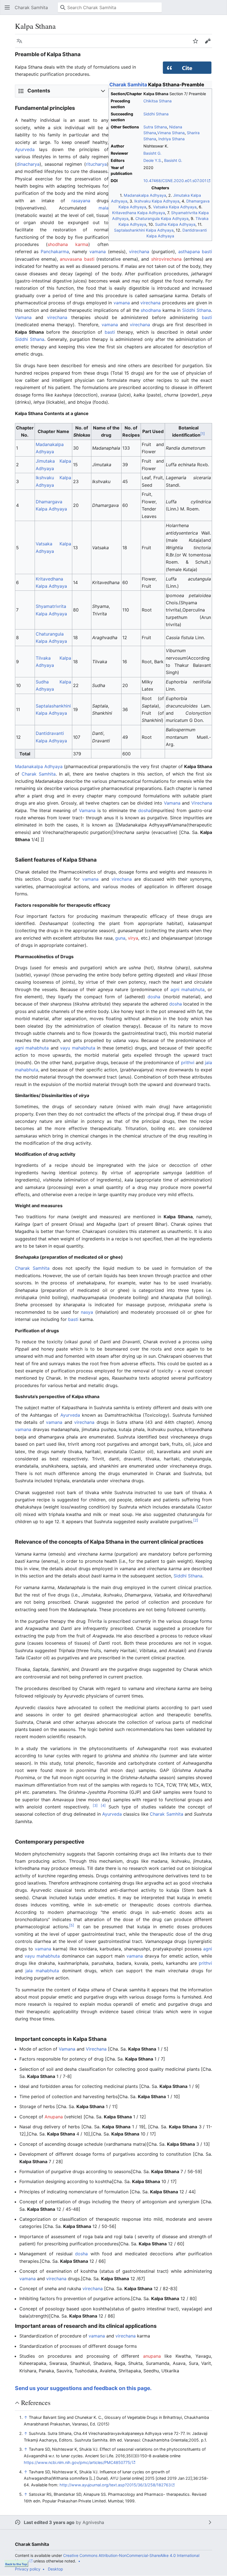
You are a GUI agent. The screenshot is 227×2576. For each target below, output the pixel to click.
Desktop (56, 2569)
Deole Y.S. (153, 160)
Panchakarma (55, 252)
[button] (7, 7)
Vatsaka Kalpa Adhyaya (175, 207)
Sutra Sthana (155, 127)
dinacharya (28, 164)
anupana (152, 2356)
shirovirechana (166, 259)
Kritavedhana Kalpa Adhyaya (139, 213)
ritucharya (96, 164)
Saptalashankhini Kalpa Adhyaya (144, 230)
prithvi (188, 1062)
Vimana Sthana (171, 133)
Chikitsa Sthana (158, 101)
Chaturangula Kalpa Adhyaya (162, 218)
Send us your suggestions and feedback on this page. (83, 2388)
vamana (98, 252)
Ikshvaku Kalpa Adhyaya (157, 201)
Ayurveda (25, 149)
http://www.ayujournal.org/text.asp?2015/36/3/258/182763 (115, 2485)
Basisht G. (152, 153)
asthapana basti (195, 252)
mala (104, 208)
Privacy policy (28, 2569)
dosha (145, 810)
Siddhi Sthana (156, 114)
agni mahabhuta (188, 989)
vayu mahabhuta (78, 1048)
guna (120, 938)
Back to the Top (16, 2564)
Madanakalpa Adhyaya (145, 195)
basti (207, 317)
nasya (87, 1312)
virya (133, 938)
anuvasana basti (77, 259)
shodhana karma (68, 244)
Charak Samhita (128, 85)
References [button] (36, 2403)
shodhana (151, 310)
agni (208, 1949)
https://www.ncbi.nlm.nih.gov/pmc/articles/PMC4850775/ (78, 2462)
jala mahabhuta (42, 1971)
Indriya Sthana (171, 139)
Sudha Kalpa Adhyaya (175, 224)
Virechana (202, 803)
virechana (139, 252)
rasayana (81, 201)
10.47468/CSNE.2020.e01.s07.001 (175, 181)
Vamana (23, 317)
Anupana (54, 2117)
